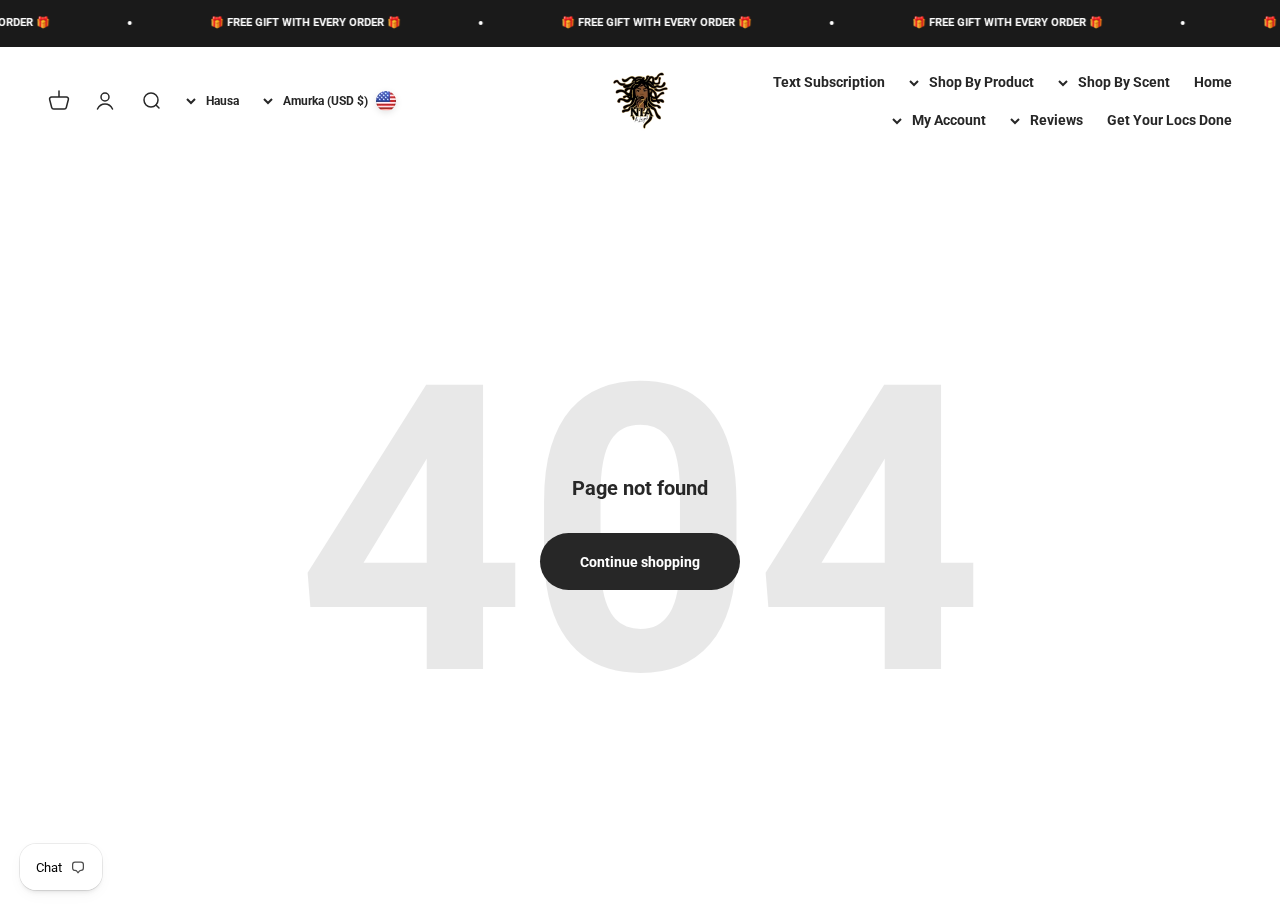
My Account (949, 120)
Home (1213, 82)
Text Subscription (829, 82)
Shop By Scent (1124, 82)
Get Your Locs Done (1169, 120)
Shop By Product (981, 82)
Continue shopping (640, 562)
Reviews (1056, 120)
